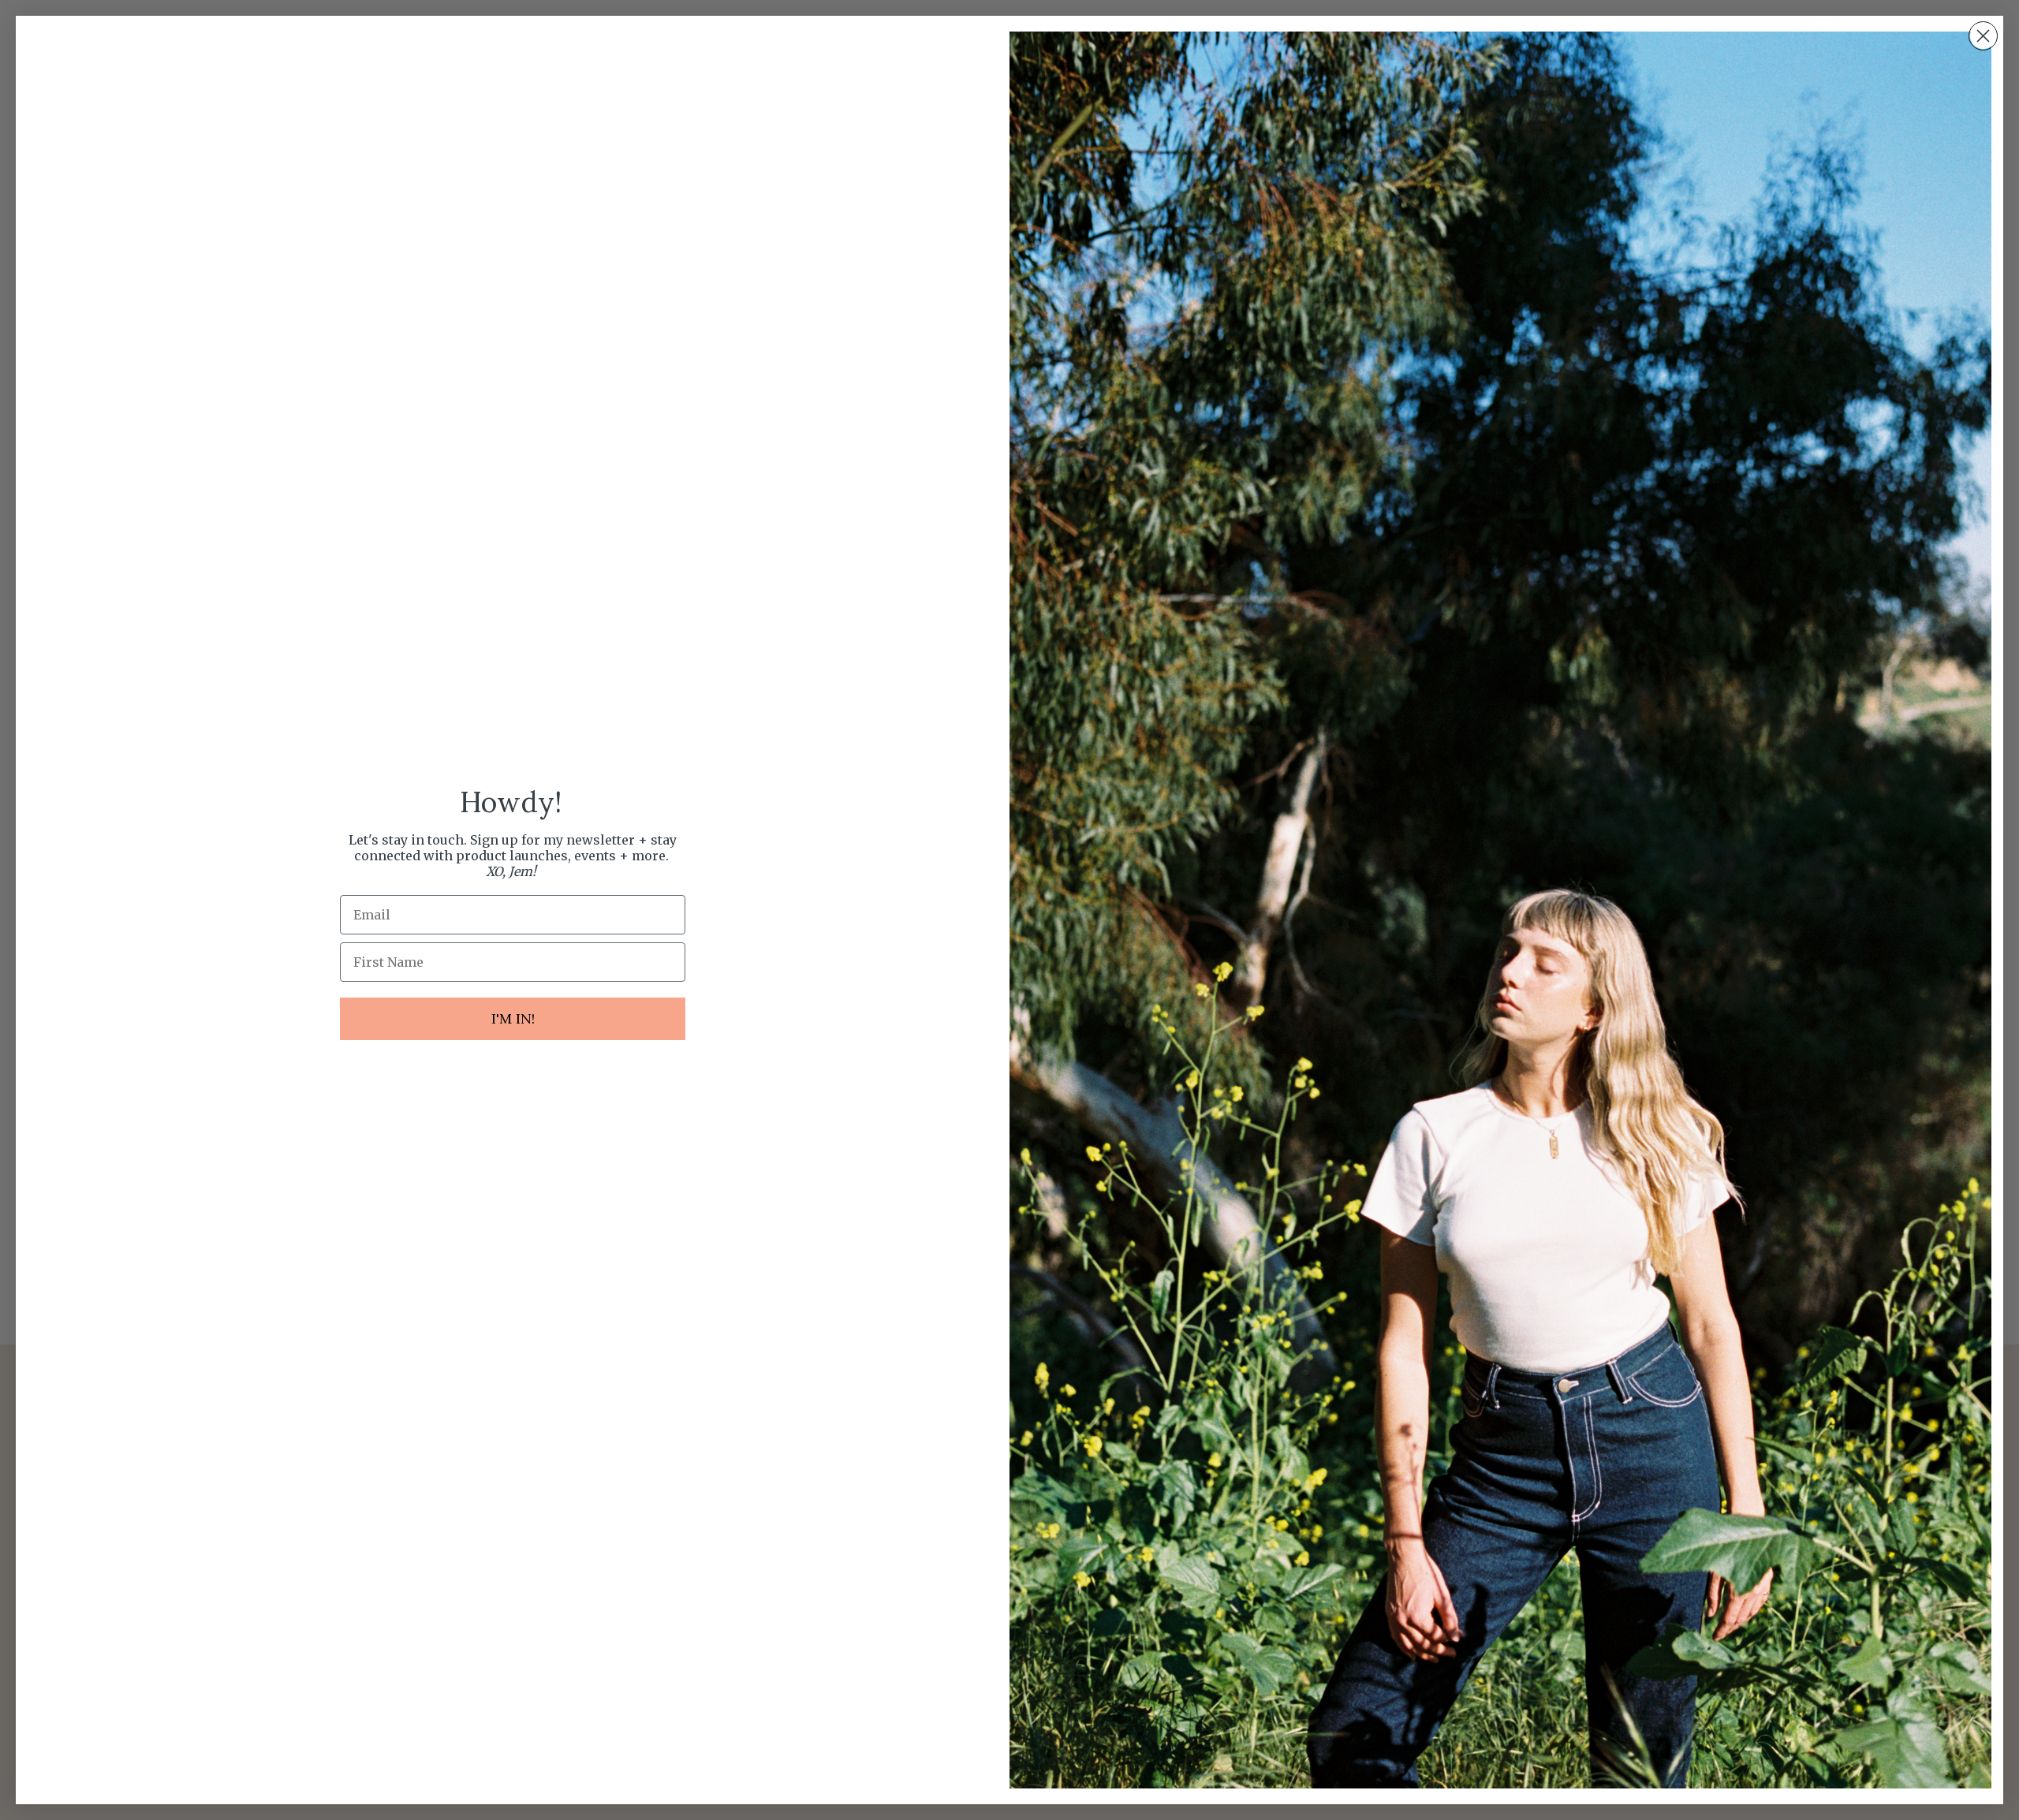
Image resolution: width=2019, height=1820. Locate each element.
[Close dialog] (1983, 36)
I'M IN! (513, 1018)
